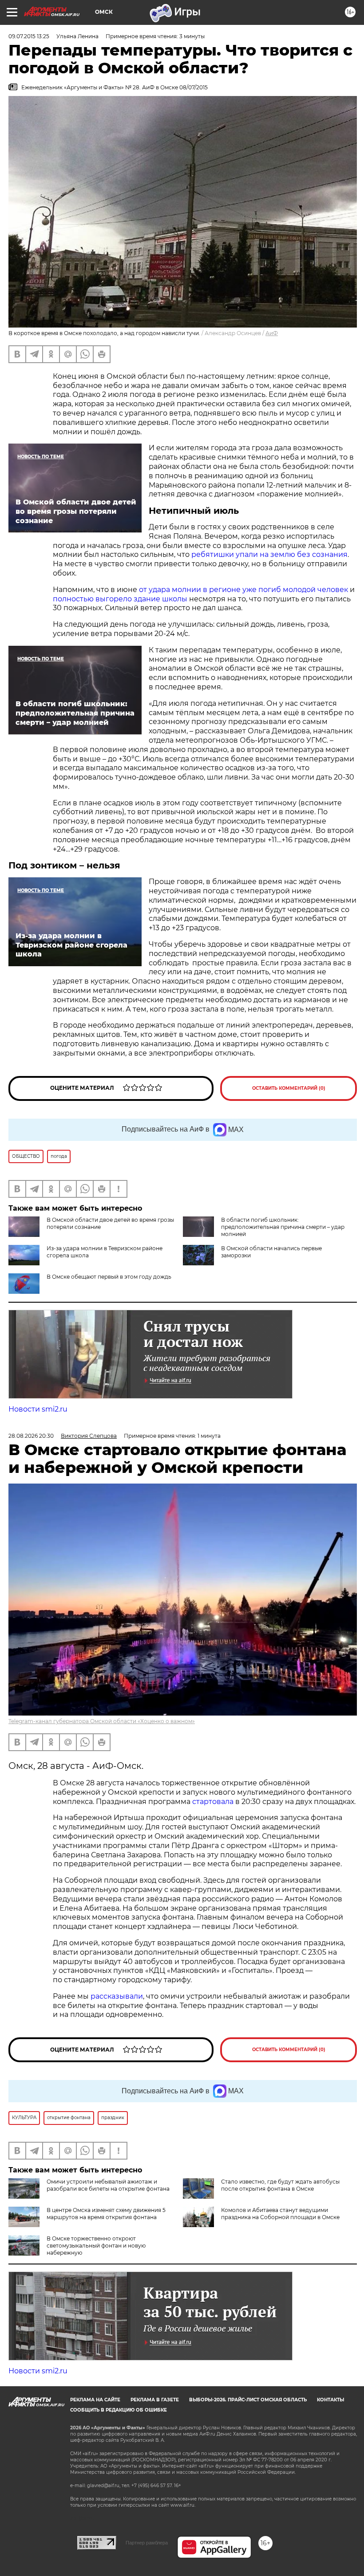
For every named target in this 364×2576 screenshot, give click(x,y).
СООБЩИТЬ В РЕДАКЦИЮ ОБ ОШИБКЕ (119, 2410)
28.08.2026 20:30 (31, 1436)
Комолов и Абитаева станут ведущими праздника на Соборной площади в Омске (280, 2214)
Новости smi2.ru (38, 1409)
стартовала (213, 1802)
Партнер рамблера (147, 2543)
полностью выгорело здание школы (120, 599)
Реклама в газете (155, 2400)
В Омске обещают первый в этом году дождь (109, 1277)
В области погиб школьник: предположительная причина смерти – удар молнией (283, 1227)
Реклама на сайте (95, 2400)
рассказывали (117, 1996)
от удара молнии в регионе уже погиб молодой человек (243, 590)
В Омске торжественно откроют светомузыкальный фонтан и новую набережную (96, 2246)
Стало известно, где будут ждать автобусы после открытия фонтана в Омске (280, 2185)
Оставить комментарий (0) (289, 1088)
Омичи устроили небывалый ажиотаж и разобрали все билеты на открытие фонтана (108, 2185)
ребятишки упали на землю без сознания (269, 554)
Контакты (330, 2400)
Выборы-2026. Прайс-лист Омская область (248, 2400)
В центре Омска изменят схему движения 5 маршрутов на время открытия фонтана (106, 2214)
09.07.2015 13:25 (29, 36)
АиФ (272, 333)
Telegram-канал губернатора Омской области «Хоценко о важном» (102, 1721)
